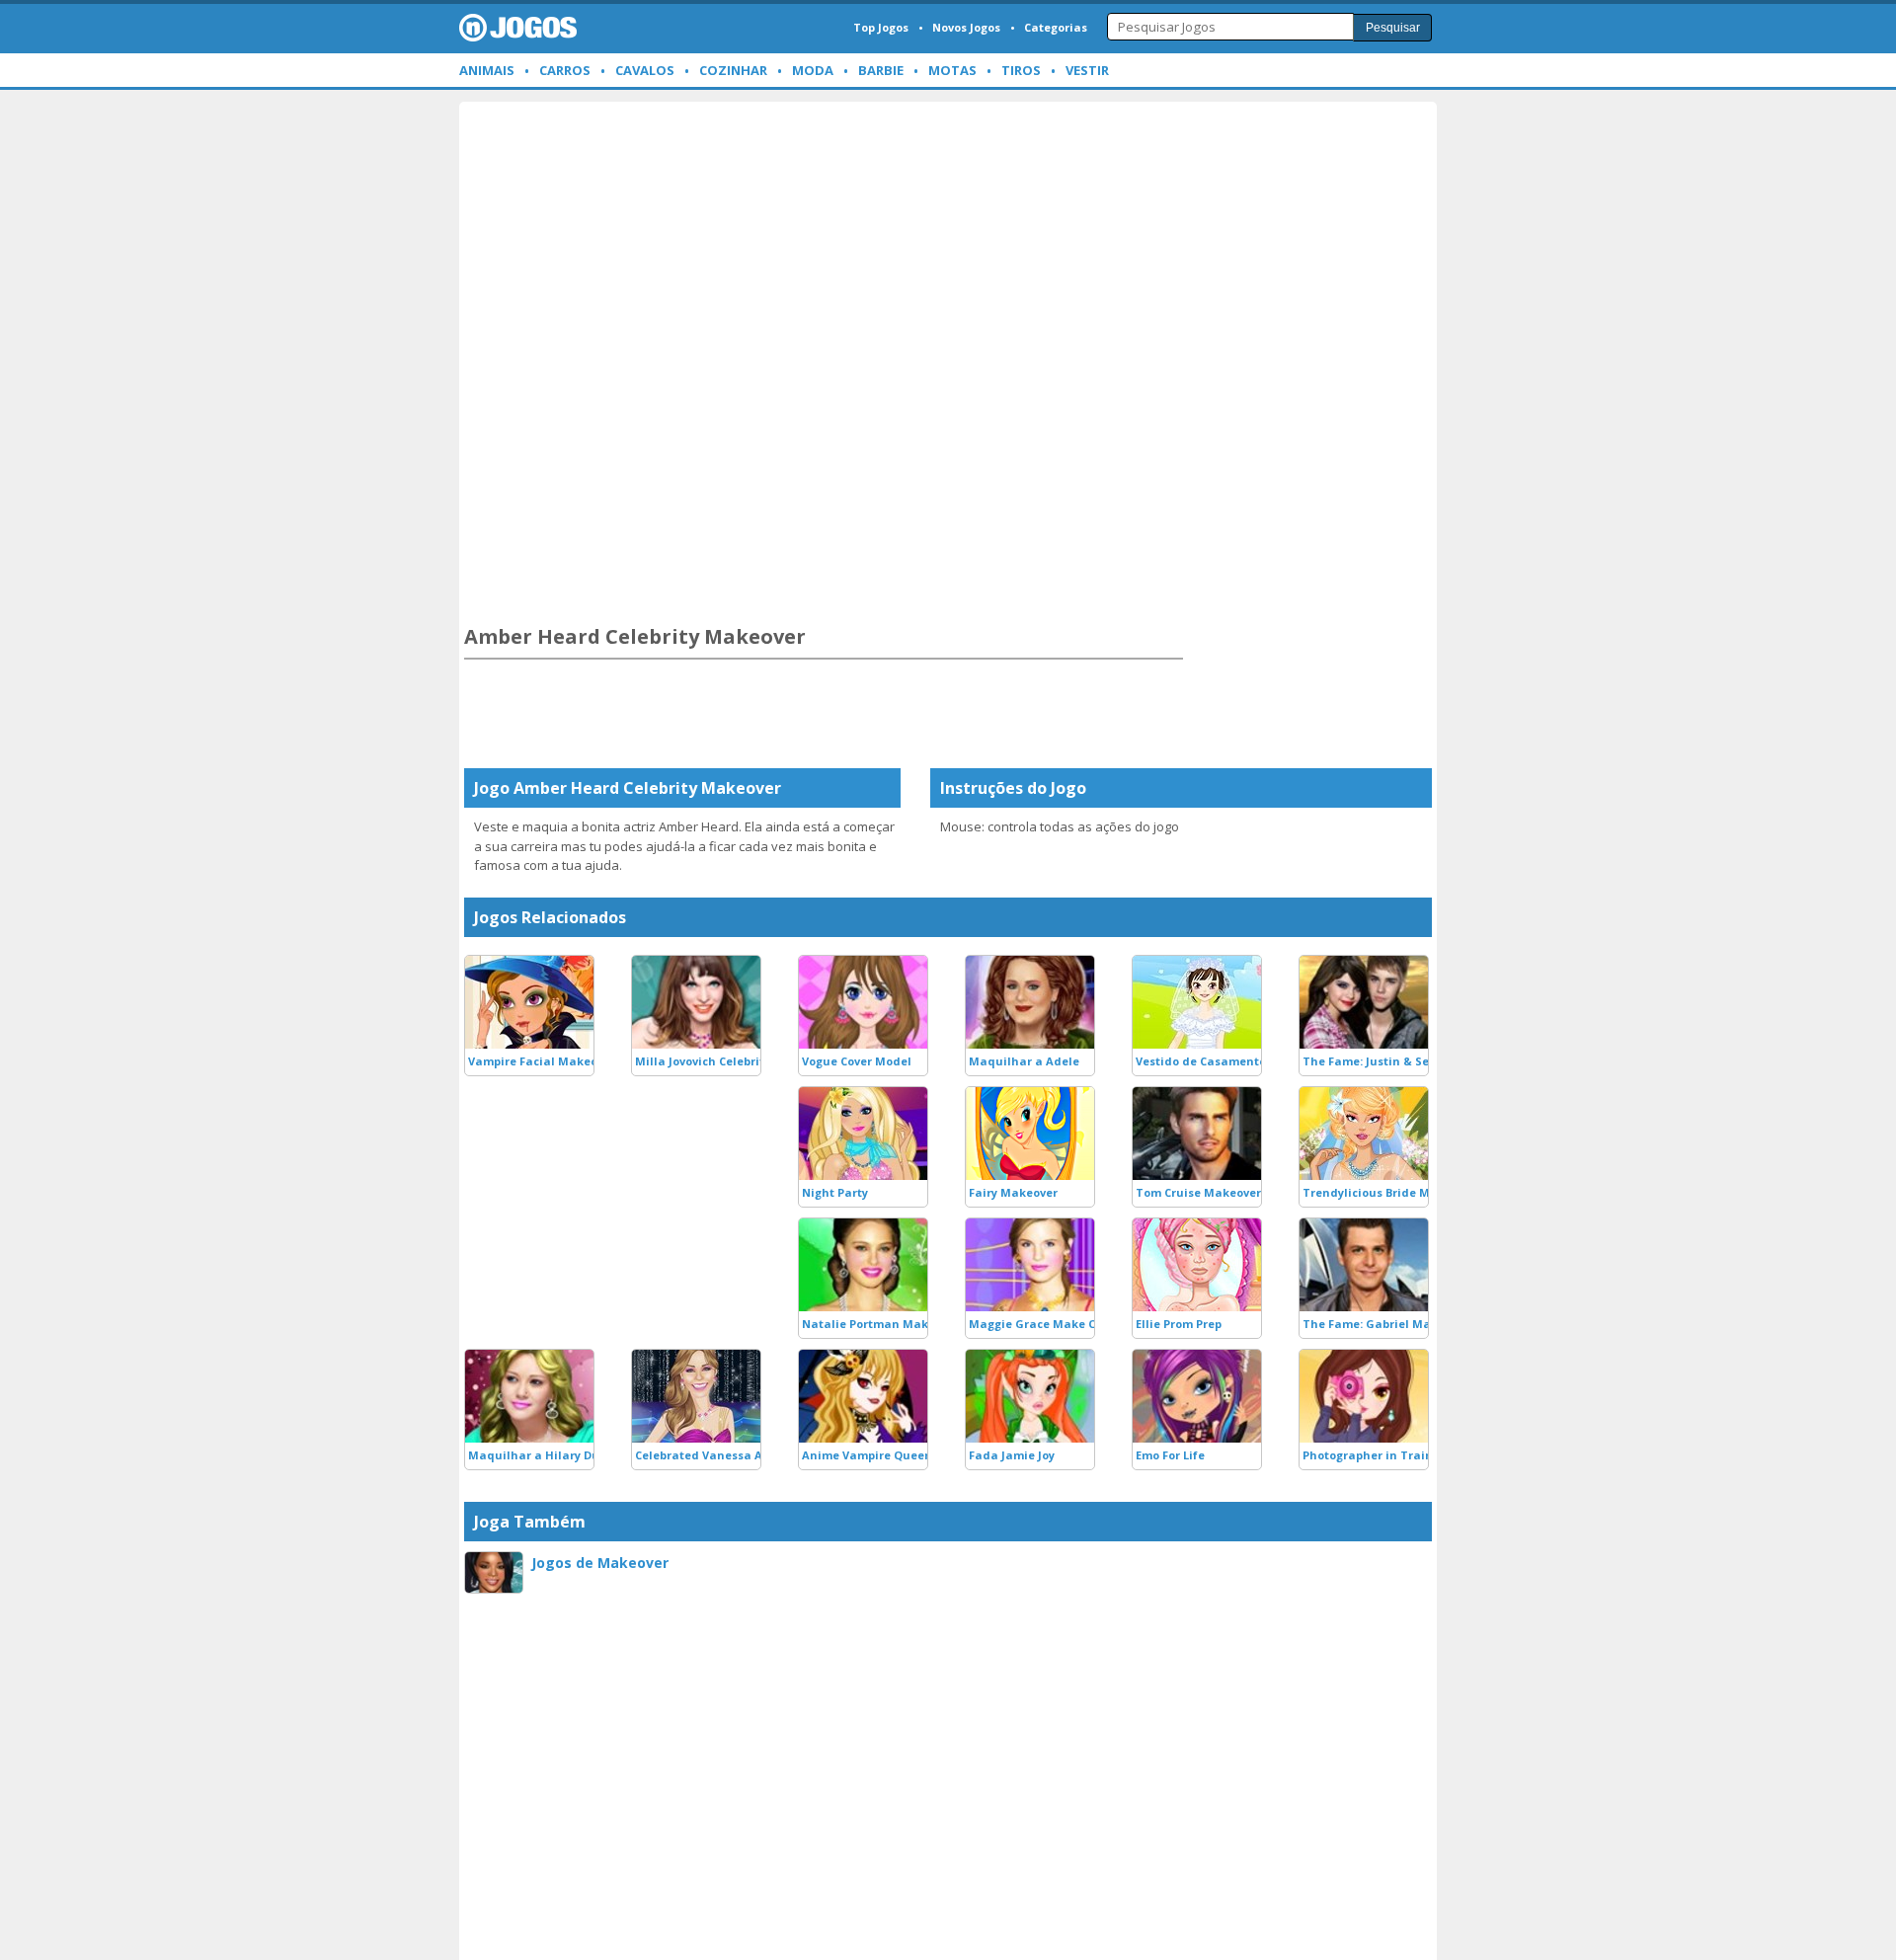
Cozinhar (733, 70)
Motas (952, 70)
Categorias (1056, 27)
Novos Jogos (966, 27)
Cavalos (645, 70)
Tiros (1021, 70)
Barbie (881, 70)
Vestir (1087, 70)
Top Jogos (881, 27)
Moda (813, 70)
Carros (565, 70)
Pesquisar (1393, 28)
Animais (487, 70)
